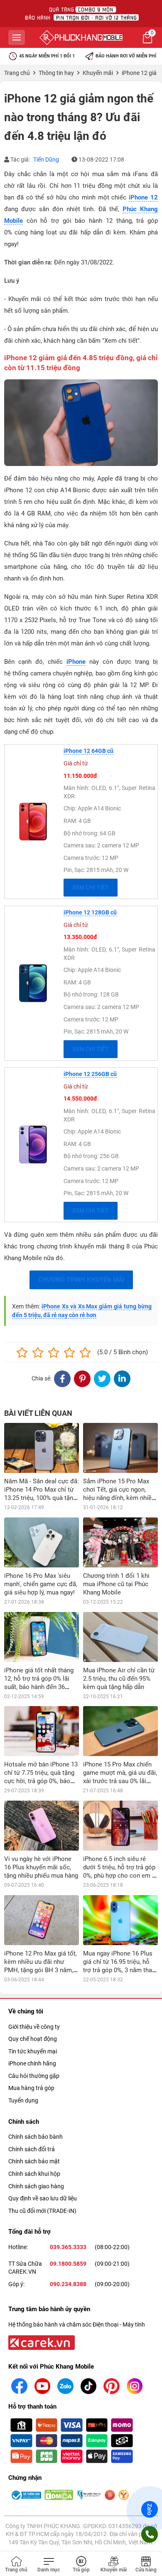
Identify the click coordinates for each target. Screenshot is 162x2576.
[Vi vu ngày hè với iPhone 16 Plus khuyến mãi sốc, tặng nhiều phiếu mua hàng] (42, 1826)
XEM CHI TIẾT (91, 887)
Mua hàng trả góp (31, 2088)
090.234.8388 (68, 2284)
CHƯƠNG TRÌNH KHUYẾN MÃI (81, 1280)
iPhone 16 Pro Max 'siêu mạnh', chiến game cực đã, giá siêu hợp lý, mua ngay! (41, 1584)
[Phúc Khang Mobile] (81, 37)
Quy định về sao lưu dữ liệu (43, 2198)
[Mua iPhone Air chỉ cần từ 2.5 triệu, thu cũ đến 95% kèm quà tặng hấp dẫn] (120, 1637)
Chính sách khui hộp (34, 2174)
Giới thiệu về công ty (34, 2027)
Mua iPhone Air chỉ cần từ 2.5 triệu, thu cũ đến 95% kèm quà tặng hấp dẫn (119, 1679)
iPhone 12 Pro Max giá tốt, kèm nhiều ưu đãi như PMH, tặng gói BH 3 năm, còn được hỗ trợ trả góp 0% (40, 1970)
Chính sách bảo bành (36, 2137)
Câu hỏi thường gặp (34, 2076)
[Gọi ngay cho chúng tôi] (150, 2534)
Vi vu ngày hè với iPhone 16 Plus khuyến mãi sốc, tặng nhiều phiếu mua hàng (41, 1867)
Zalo (150, 2509)
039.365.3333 (68, 2247)
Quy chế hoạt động (33, 2039)
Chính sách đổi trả (32, 2149)
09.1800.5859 (68, 2264)
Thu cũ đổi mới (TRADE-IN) (42, 2211)
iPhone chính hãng (32, 2063)
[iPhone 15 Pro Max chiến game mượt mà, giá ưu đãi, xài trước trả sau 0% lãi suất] (120, 1731)
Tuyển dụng (23, 2100)
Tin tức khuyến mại (33, 2051)
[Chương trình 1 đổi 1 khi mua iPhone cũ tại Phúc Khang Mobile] (120, 1542)
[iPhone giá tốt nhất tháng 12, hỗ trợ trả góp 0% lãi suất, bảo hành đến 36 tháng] (42, 1637)
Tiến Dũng (46, 159)
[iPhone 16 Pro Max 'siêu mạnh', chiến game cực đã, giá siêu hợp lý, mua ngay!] (42, 1542)
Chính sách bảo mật (34, 2161)
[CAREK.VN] (41, 2342)
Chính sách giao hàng (36, 2186)
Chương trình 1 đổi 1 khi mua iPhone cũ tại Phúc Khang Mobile (116, 1584)
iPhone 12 (143, 197)
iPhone (76, 662)
